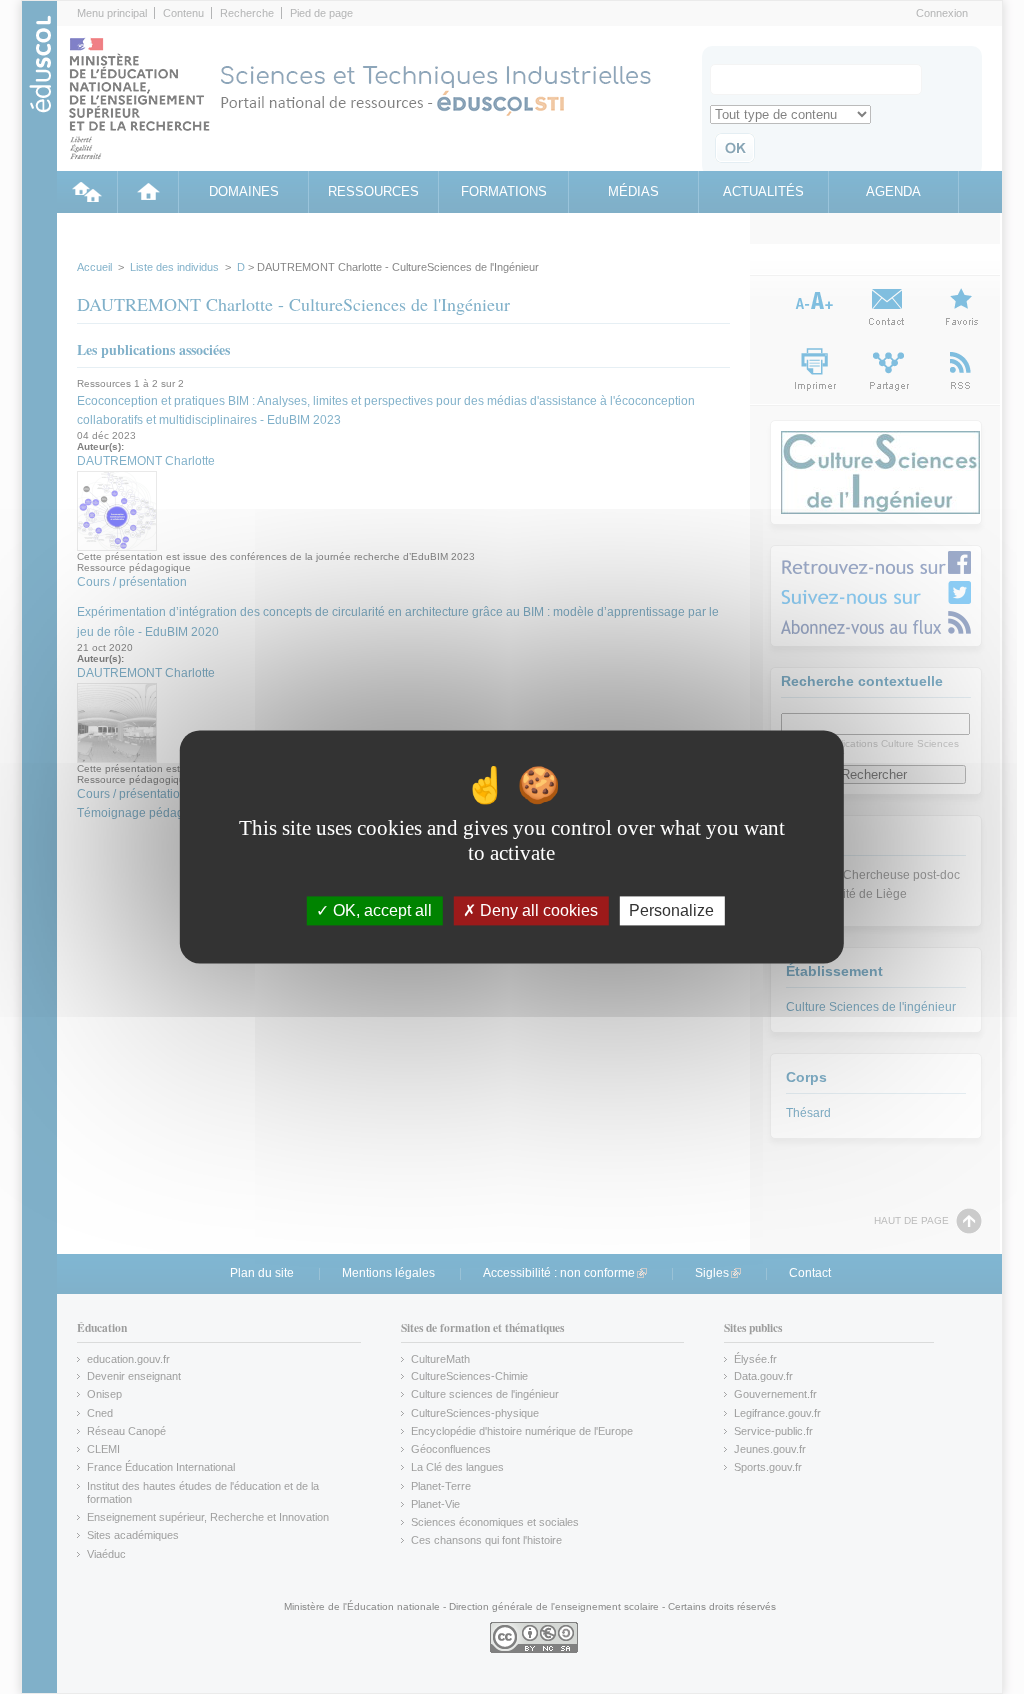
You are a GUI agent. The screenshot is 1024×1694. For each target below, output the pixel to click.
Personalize (671, 910)
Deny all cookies (537, 910)
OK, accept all (380, 910)
